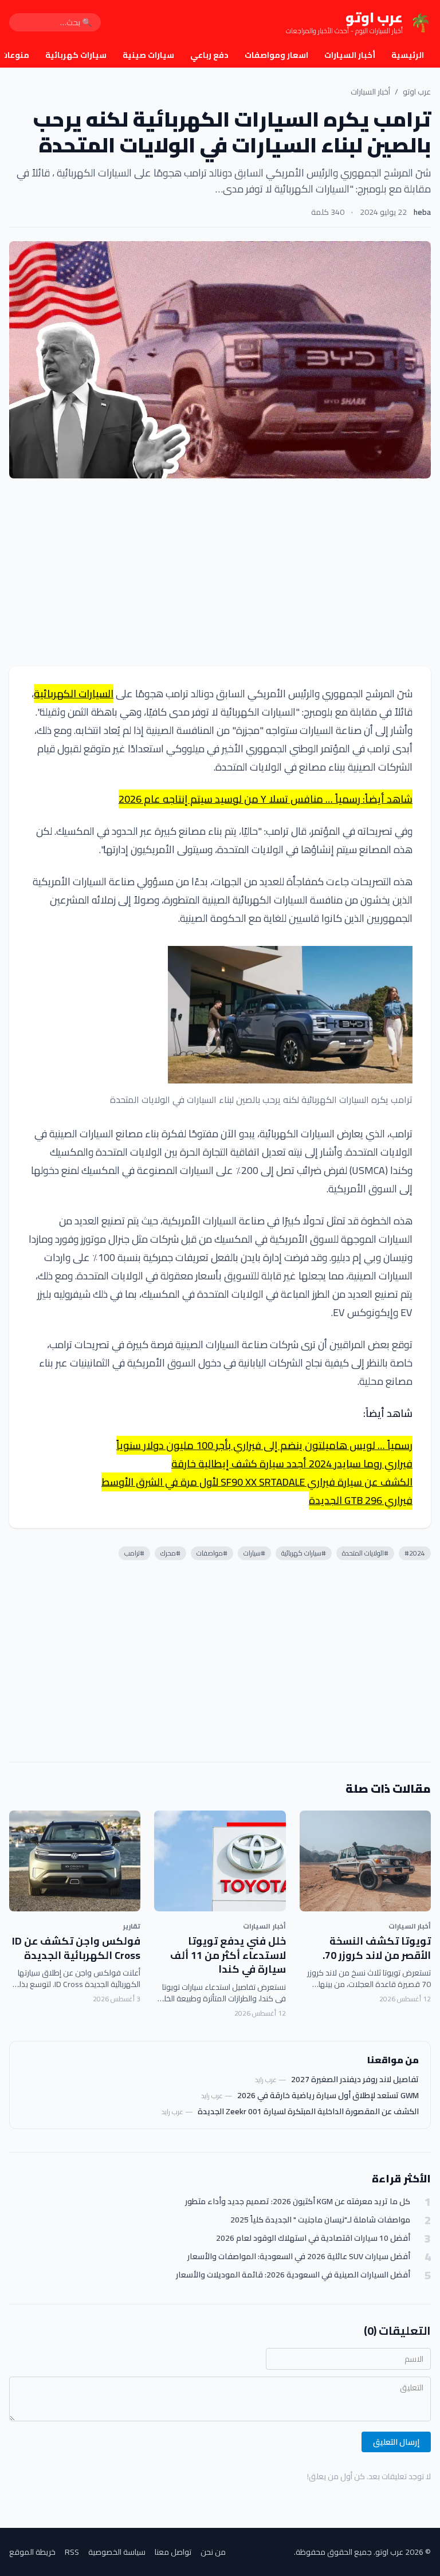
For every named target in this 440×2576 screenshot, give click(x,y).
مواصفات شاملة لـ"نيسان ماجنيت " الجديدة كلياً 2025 (320, 2220)
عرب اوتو (417, 92)
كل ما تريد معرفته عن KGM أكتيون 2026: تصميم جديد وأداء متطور (298, 2202)
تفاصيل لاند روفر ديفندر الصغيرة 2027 (355, 2079)
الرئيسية (408, 55)
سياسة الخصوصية (117, 2552)
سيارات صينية (148, 55)
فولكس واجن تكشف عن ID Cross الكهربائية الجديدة (76, 1948)
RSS (72, 2552)
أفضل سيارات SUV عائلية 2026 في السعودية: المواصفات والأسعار (299, 2257)
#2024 (415, 1553)
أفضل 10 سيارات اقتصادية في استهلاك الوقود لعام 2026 (313, 2238)
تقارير (132, 1926)
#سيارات (254, 1553)
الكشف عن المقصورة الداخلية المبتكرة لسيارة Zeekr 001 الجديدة (308, 2111)
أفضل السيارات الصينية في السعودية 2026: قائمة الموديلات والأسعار (293, 2275)
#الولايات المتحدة (365, 1553)
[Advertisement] (220, 572)
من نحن (213, 2552)
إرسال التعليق (396, 2442)
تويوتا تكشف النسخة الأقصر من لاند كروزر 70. (377, 1948)
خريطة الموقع (32, 2552)
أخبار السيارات (350, 55)
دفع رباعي (209, 55)
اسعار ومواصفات (276, 55)
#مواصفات (212, 1553)
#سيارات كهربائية (304, 1553)
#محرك (170, 1553)
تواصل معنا (173, 2552)
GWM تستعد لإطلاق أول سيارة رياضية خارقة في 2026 (328, 2095)
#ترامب (134, 1553)
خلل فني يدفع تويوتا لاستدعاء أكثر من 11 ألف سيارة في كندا (228, 1955)
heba (422, 212)
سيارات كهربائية (76, 55)
